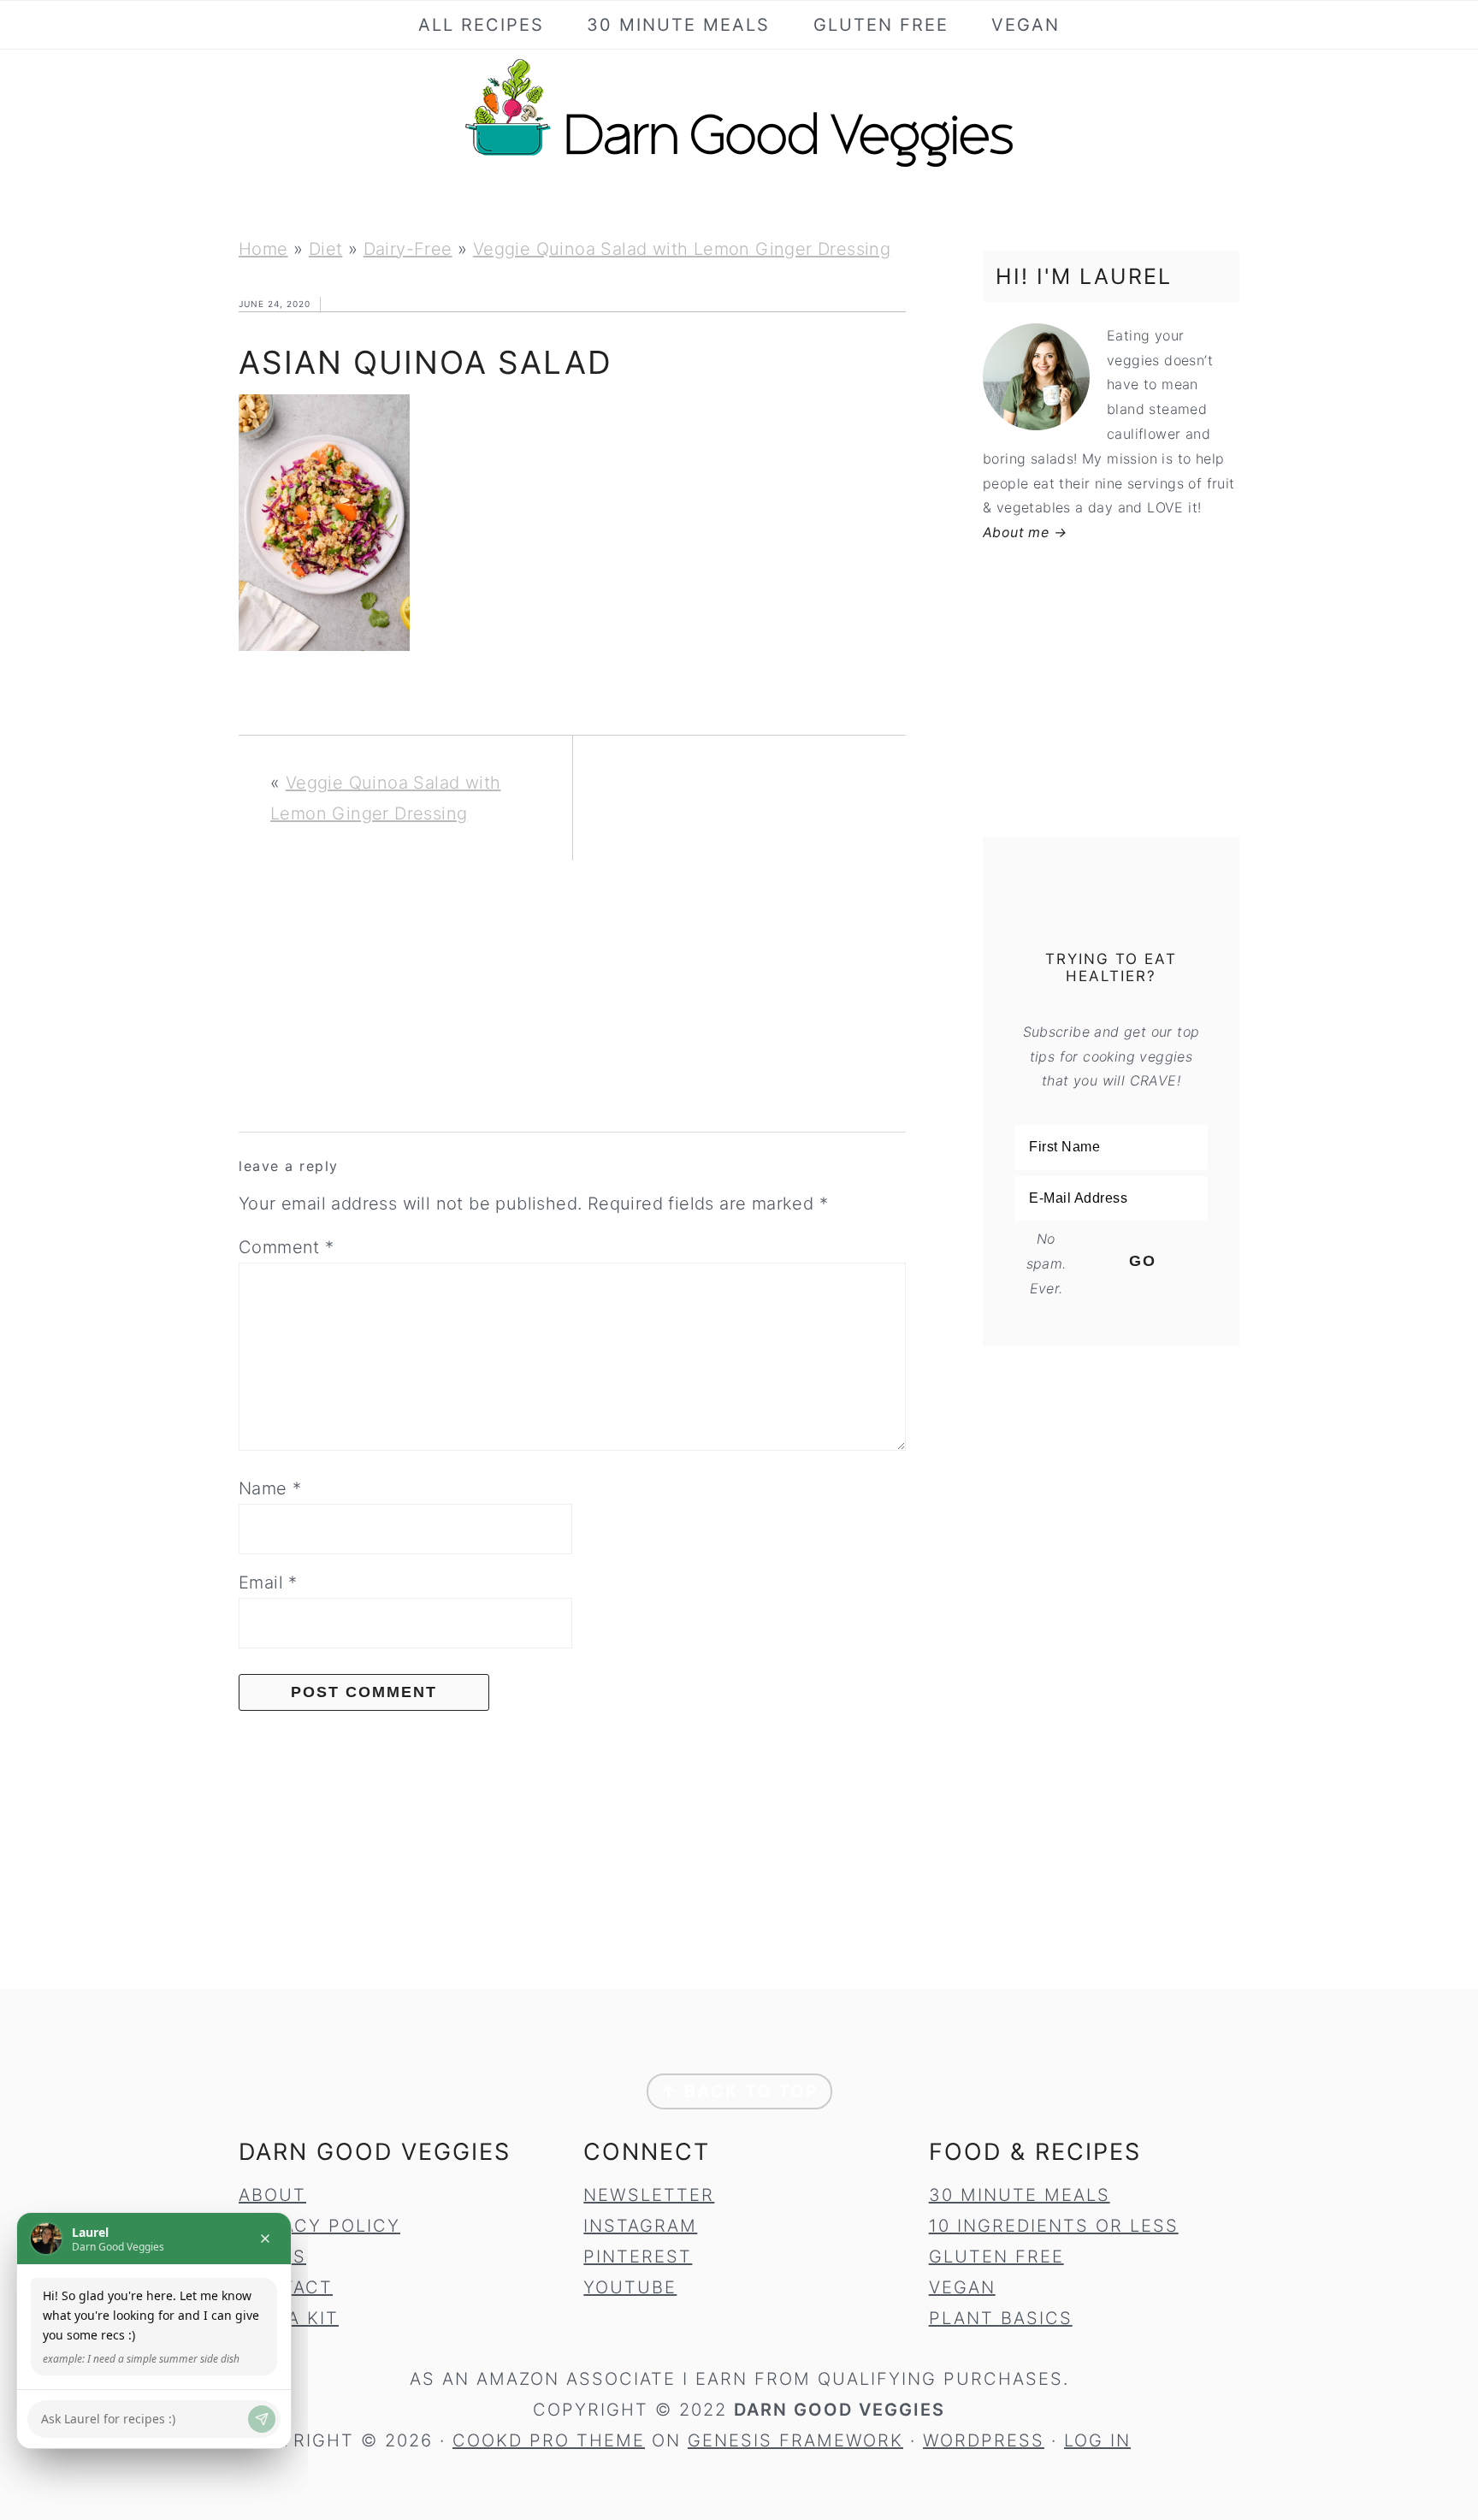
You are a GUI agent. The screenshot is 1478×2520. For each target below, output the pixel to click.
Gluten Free (996, 2257)
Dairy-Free (408, 249)
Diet (326, 249)
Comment (287, 1247)
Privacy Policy (319, 2226)
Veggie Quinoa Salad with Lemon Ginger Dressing (682, 249)
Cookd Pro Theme (549, 2440)
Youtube (630, 2287)
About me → (1025, 532)
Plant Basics (1001, 2318)
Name (270, 1488)
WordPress (984, 2440)
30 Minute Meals (1020, 2195)
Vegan (962, 2287)
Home (263, 249)
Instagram (640, 2226)
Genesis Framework (795, 2440)
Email (268, 1582)
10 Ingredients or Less (1054, 2226)
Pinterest (638, 2257)
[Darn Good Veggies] (739, 166)
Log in (1097, 2440)
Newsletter (649, 2195)
